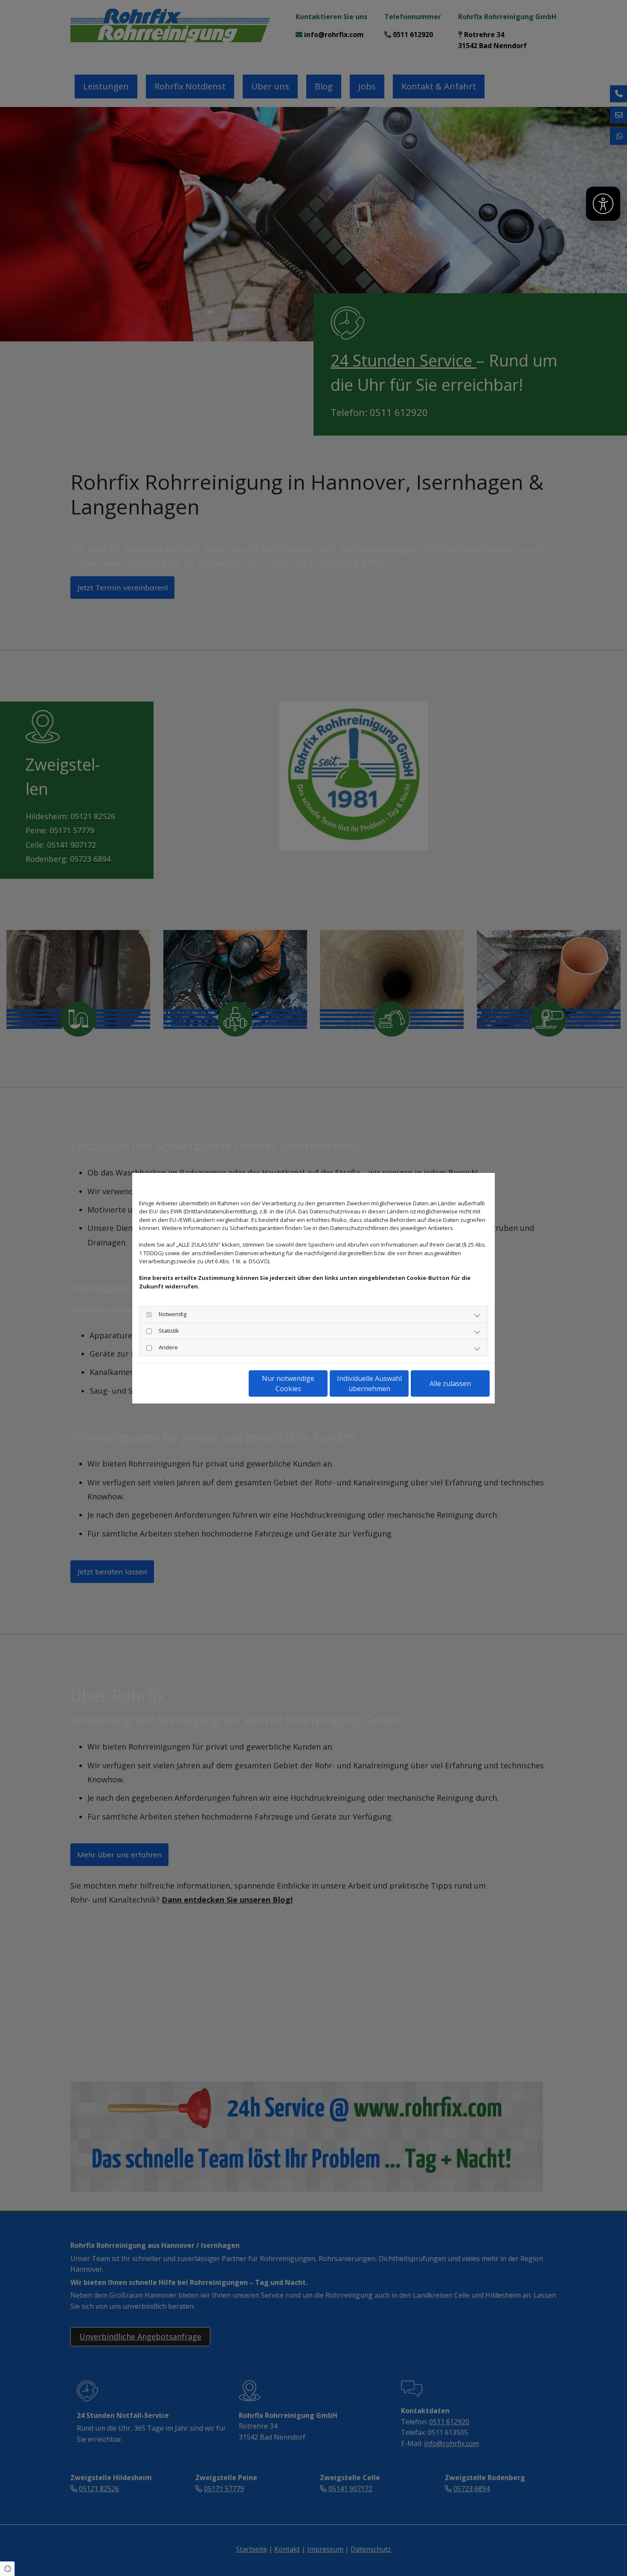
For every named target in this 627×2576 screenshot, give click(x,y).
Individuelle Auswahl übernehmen (369, 1383)
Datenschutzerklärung (166, 1383)
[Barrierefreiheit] (603, 204)
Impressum (217, 1383)
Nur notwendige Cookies (288, 1383)
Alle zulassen (450, 1383)
